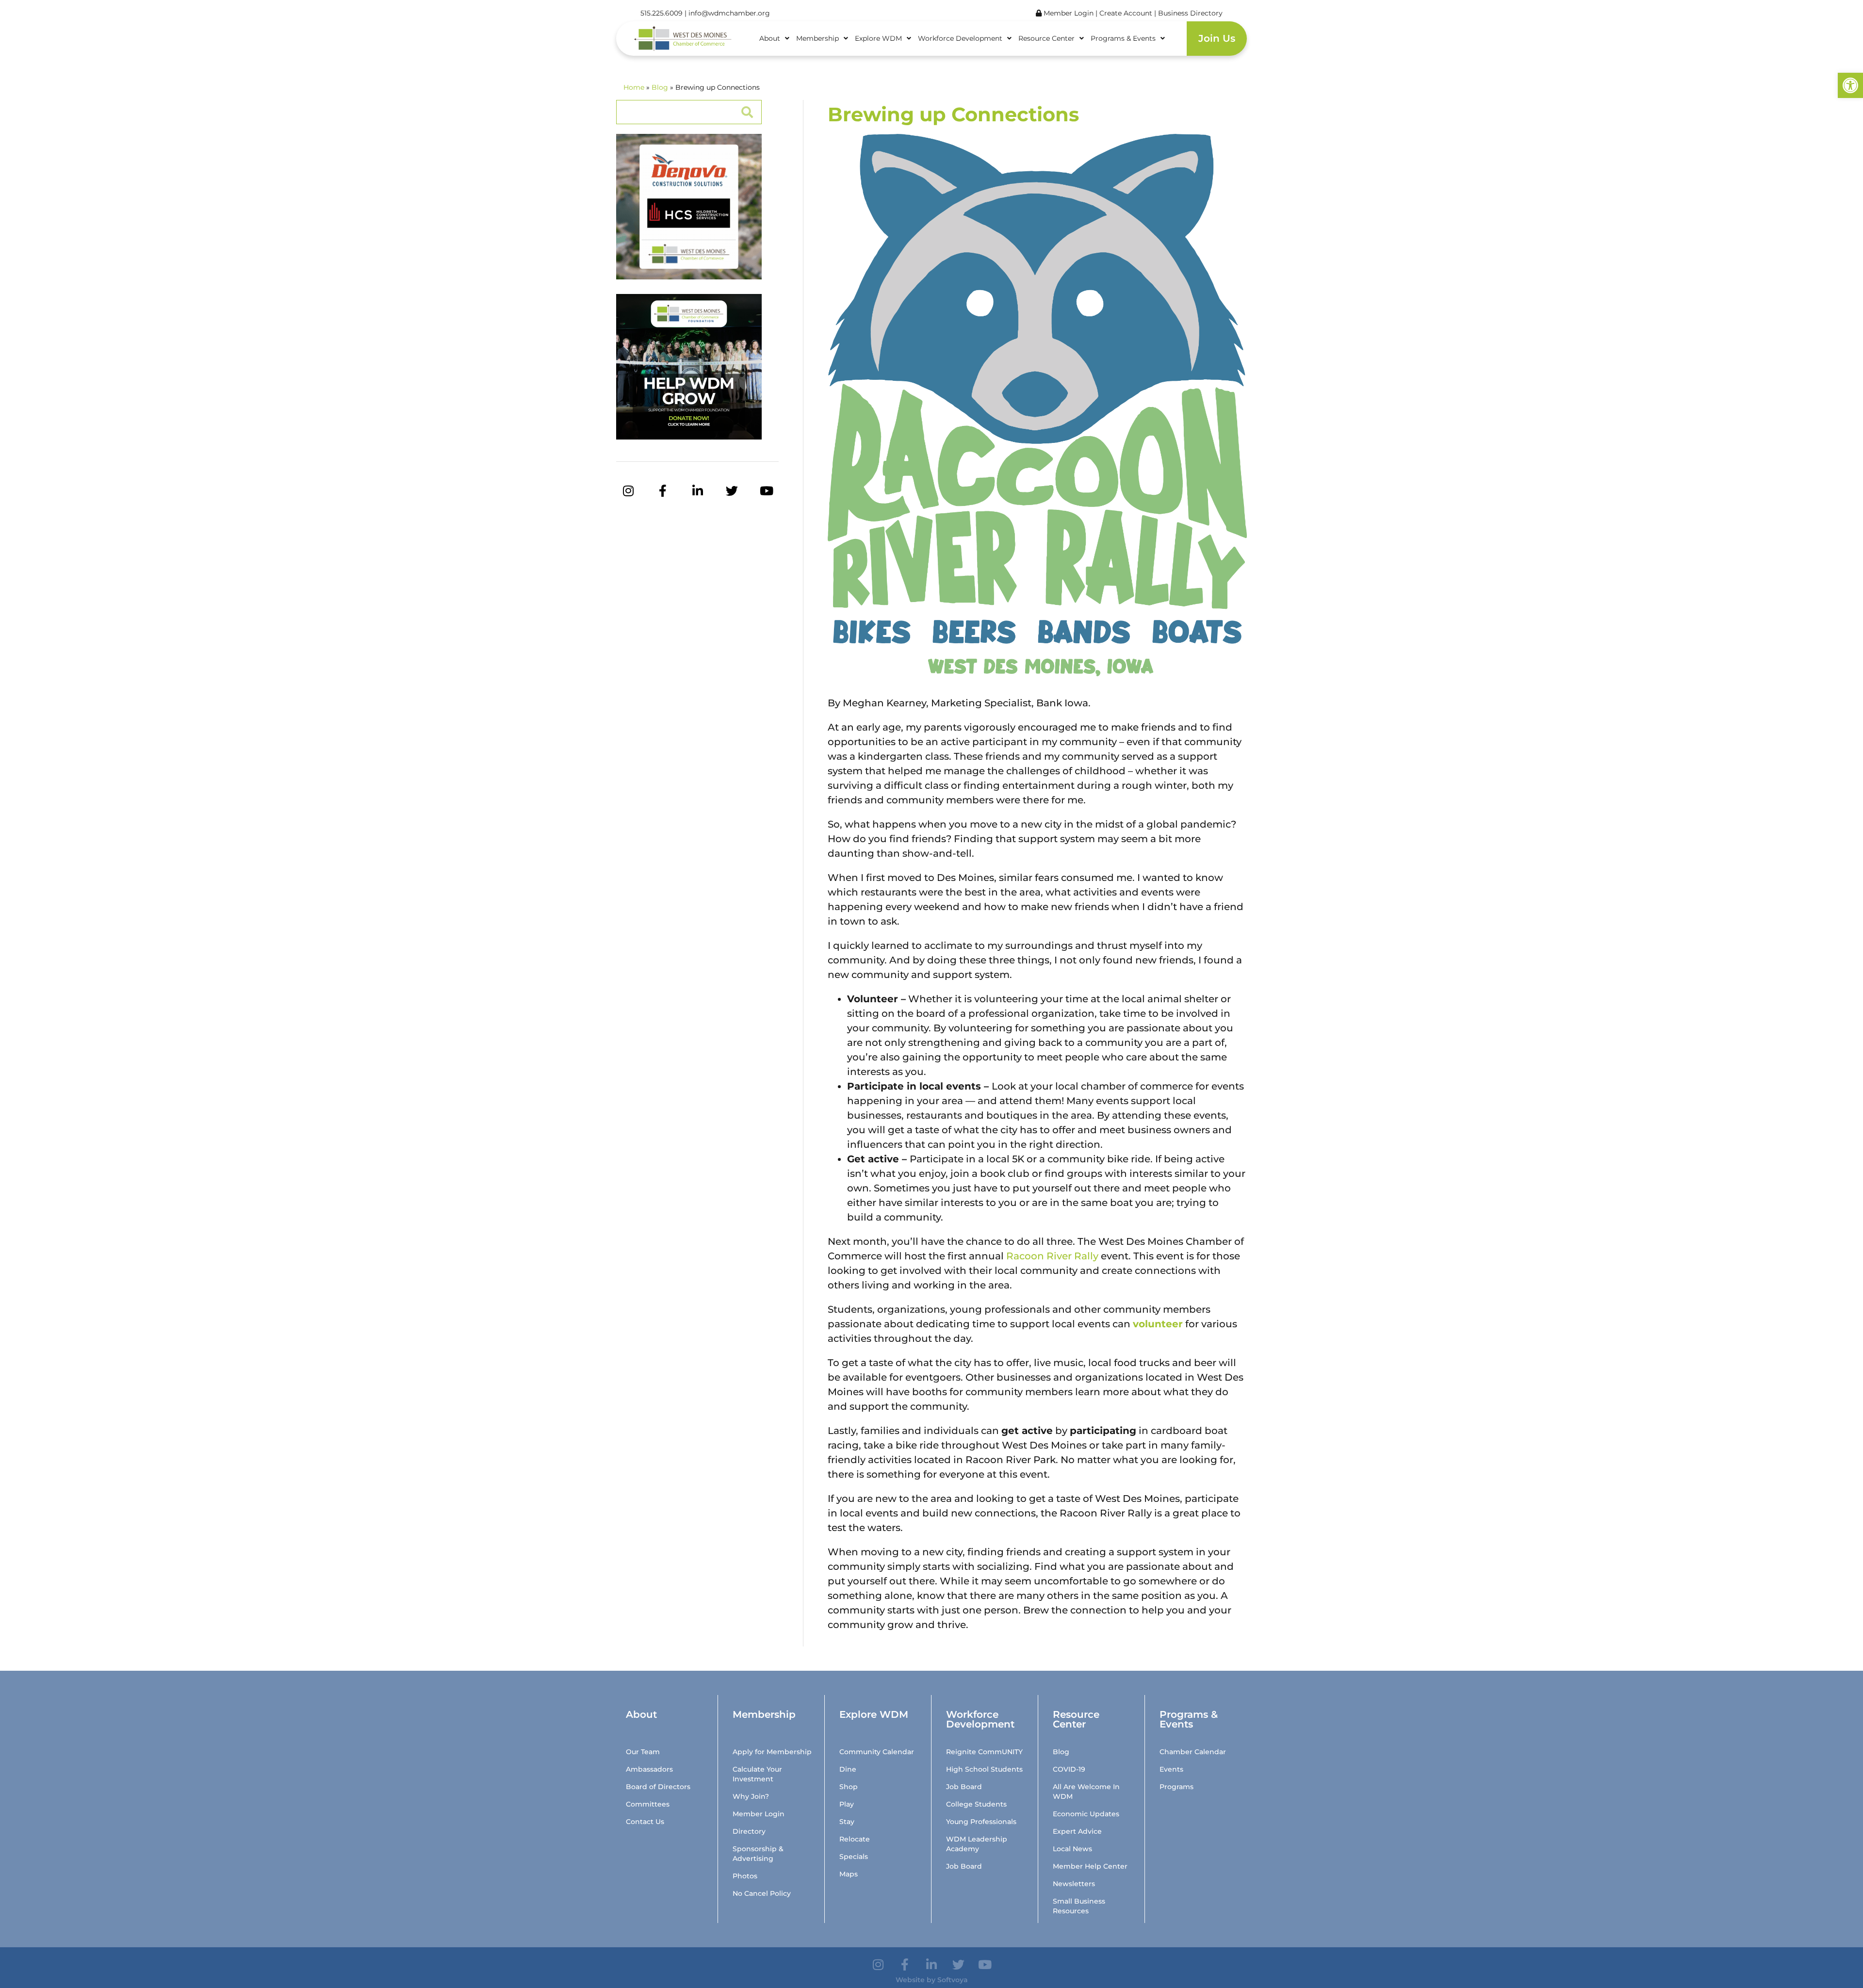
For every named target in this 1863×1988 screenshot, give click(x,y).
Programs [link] (1177, 1787)
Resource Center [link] (1046, 38)
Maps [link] (849, 1874)
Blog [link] (660, 87)
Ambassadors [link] (649, 1769)
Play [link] (847, 1804)
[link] (1850, 85)
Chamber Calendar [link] (1193, 1752)
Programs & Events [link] (1123, 38)
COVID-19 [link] (1069, 1769)
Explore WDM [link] (878, 38)
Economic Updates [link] (1086, 1814)
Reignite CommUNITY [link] (984, 1752)
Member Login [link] (1068, 13)
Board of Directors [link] (658, 1787)
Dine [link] (848, 1769)
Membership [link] (817, 38)
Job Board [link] (964, 1787)
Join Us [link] (1217, 38)
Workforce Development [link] (960, 38)
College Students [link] (976, 1804)
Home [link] (634, 87)
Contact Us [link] (645, 1822)
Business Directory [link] (1190, 13)
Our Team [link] (643, 1752)
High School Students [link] (984, 1769)
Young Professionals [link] (981, 1822)
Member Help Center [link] (1090, 1866)
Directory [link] (749, 1831)
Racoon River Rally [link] (1052, 1256)
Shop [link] (849, 1787)
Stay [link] (847, 1822)
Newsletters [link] (1074, 1884)
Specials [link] (854, 1857)
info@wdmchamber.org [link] (729, 13)
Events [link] (1171, 1769)
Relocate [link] (855, 1839)
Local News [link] (1072, 1849)
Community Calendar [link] (877, 1752)
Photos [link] (745, 1876)
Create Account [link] (1127, 13)
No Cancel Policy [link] (762, 1893)
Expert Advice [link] (1077, 1831)
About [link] (770, 38)
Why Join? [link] (751, 1796)
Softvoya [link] (953, 1980)
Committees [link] (648, 1804)
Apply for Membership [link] (772, 1752)
